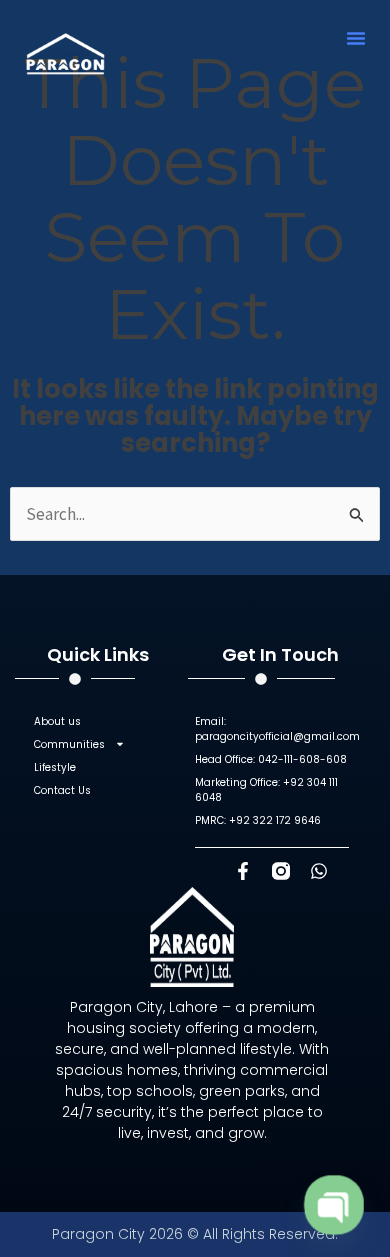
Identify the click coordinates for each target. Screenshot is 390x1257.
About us (57, 721)
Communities (69, 744)
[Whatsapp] (319, 871)
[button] (356, 38)
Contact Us (62, 790)
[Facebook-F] (243, 871)
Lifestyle (55, 767)
